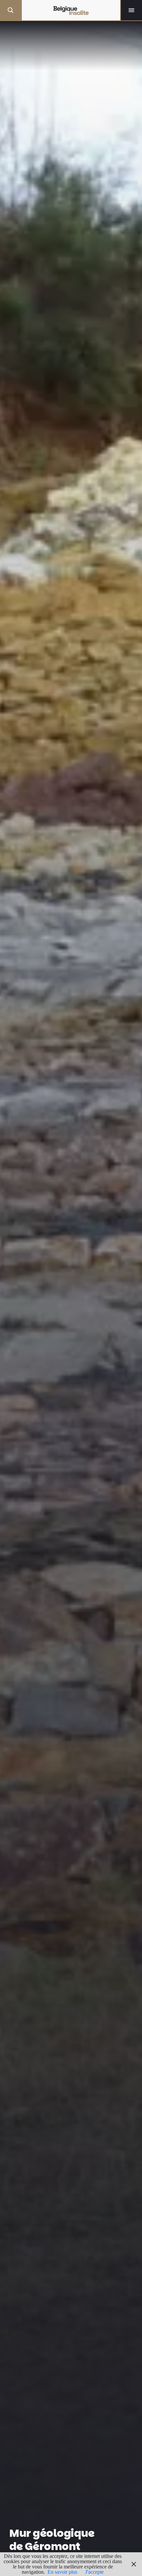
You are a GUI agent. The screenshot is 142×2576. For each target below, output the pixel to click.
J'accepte (94, 2572)
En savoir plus (62, 2572)
